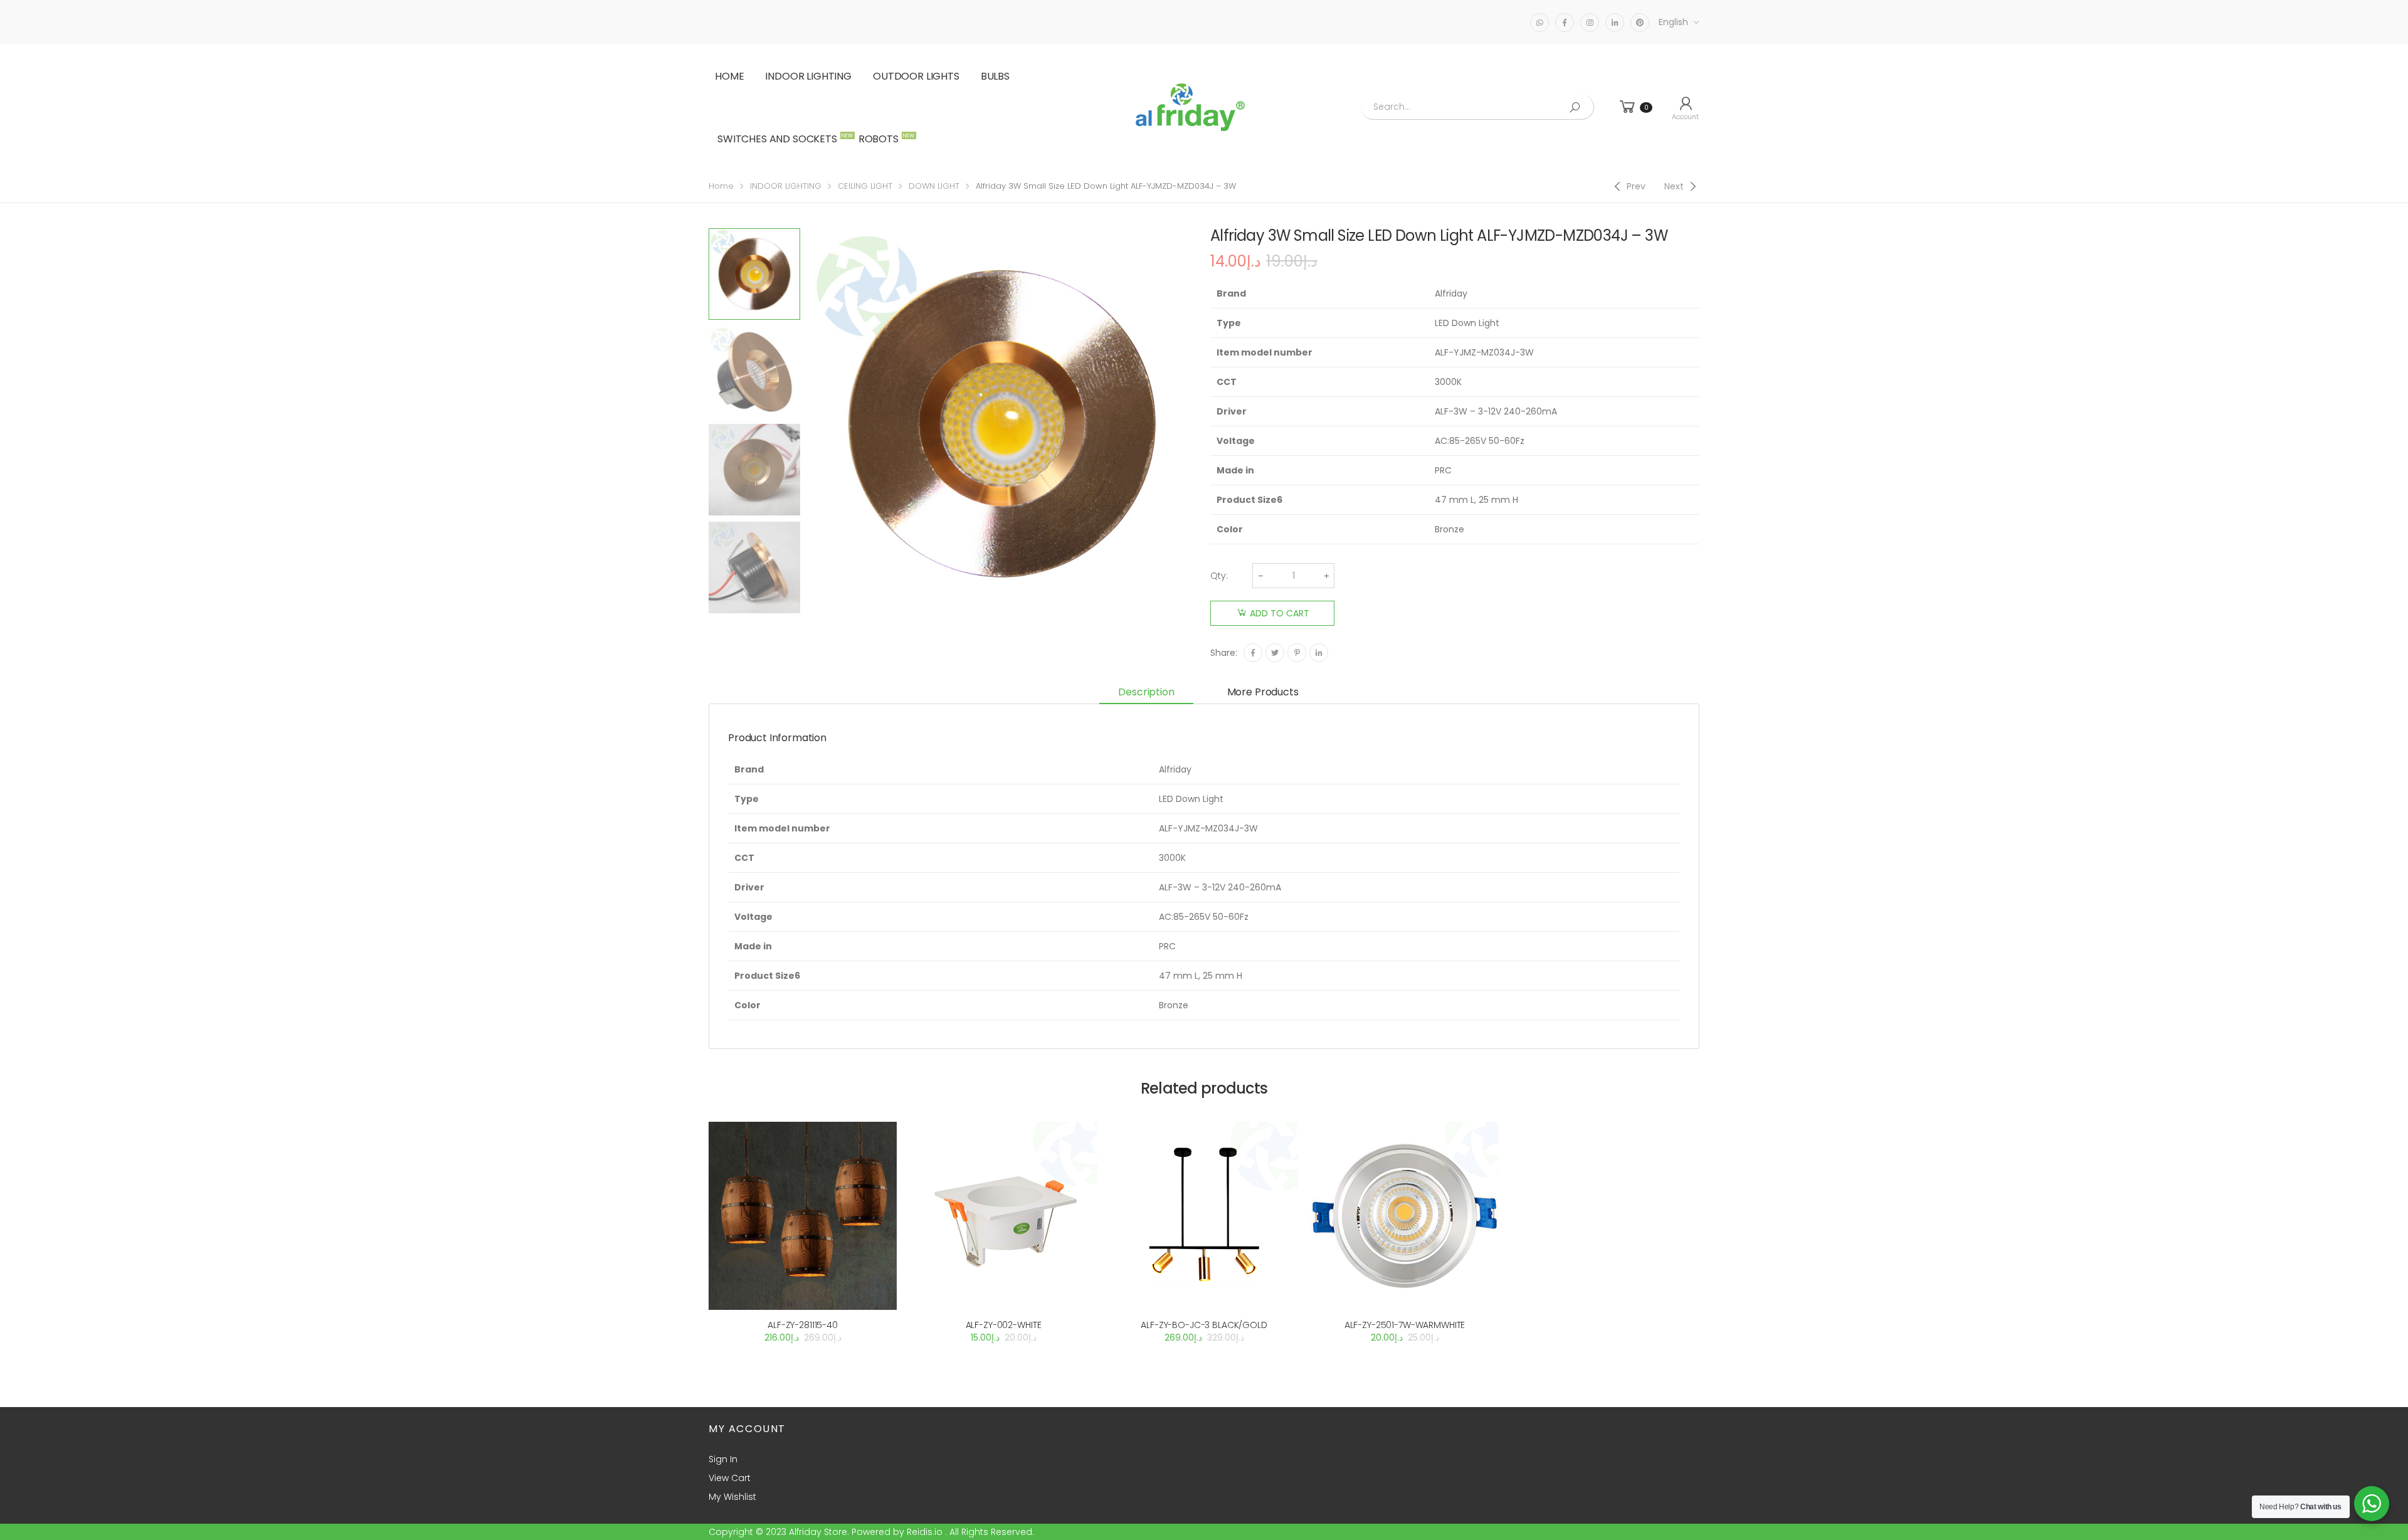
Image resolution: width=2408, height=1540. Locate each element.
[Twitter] (1275, 653)
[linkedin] (1615, 23)
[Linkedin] (1319, 653)
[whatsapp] (1539, 23)
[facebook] (1565, 23)
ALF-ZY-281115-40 (803, 1325)
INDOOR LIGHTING (808, 76)
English (1673, 22)
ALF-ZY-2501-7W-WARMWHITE (1405, 1325)
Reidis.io (925, 1532)
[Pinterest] (1297, 653)
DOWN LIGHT (934, 186)
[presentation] (805, 424)
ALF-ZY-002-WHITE (1004, 1325)
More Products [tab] (1263, 692)
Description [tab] (1146, 692)
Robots (885, 139)
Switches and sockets (784, 139)
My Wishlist (732, 1497)
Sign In (723, 1459)
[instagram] (1590, 23)
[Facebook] (1253, 653)
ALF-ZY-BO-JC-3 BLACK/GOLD (1204, 1325)
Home (729, 76)
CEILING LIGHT (865, 186)
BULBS (995, 76)
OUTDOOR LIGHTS (916, 76)
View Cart (730, 1478)
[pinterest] (1640, 23)
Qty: (1219, 576)
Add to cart (1280, 613)
